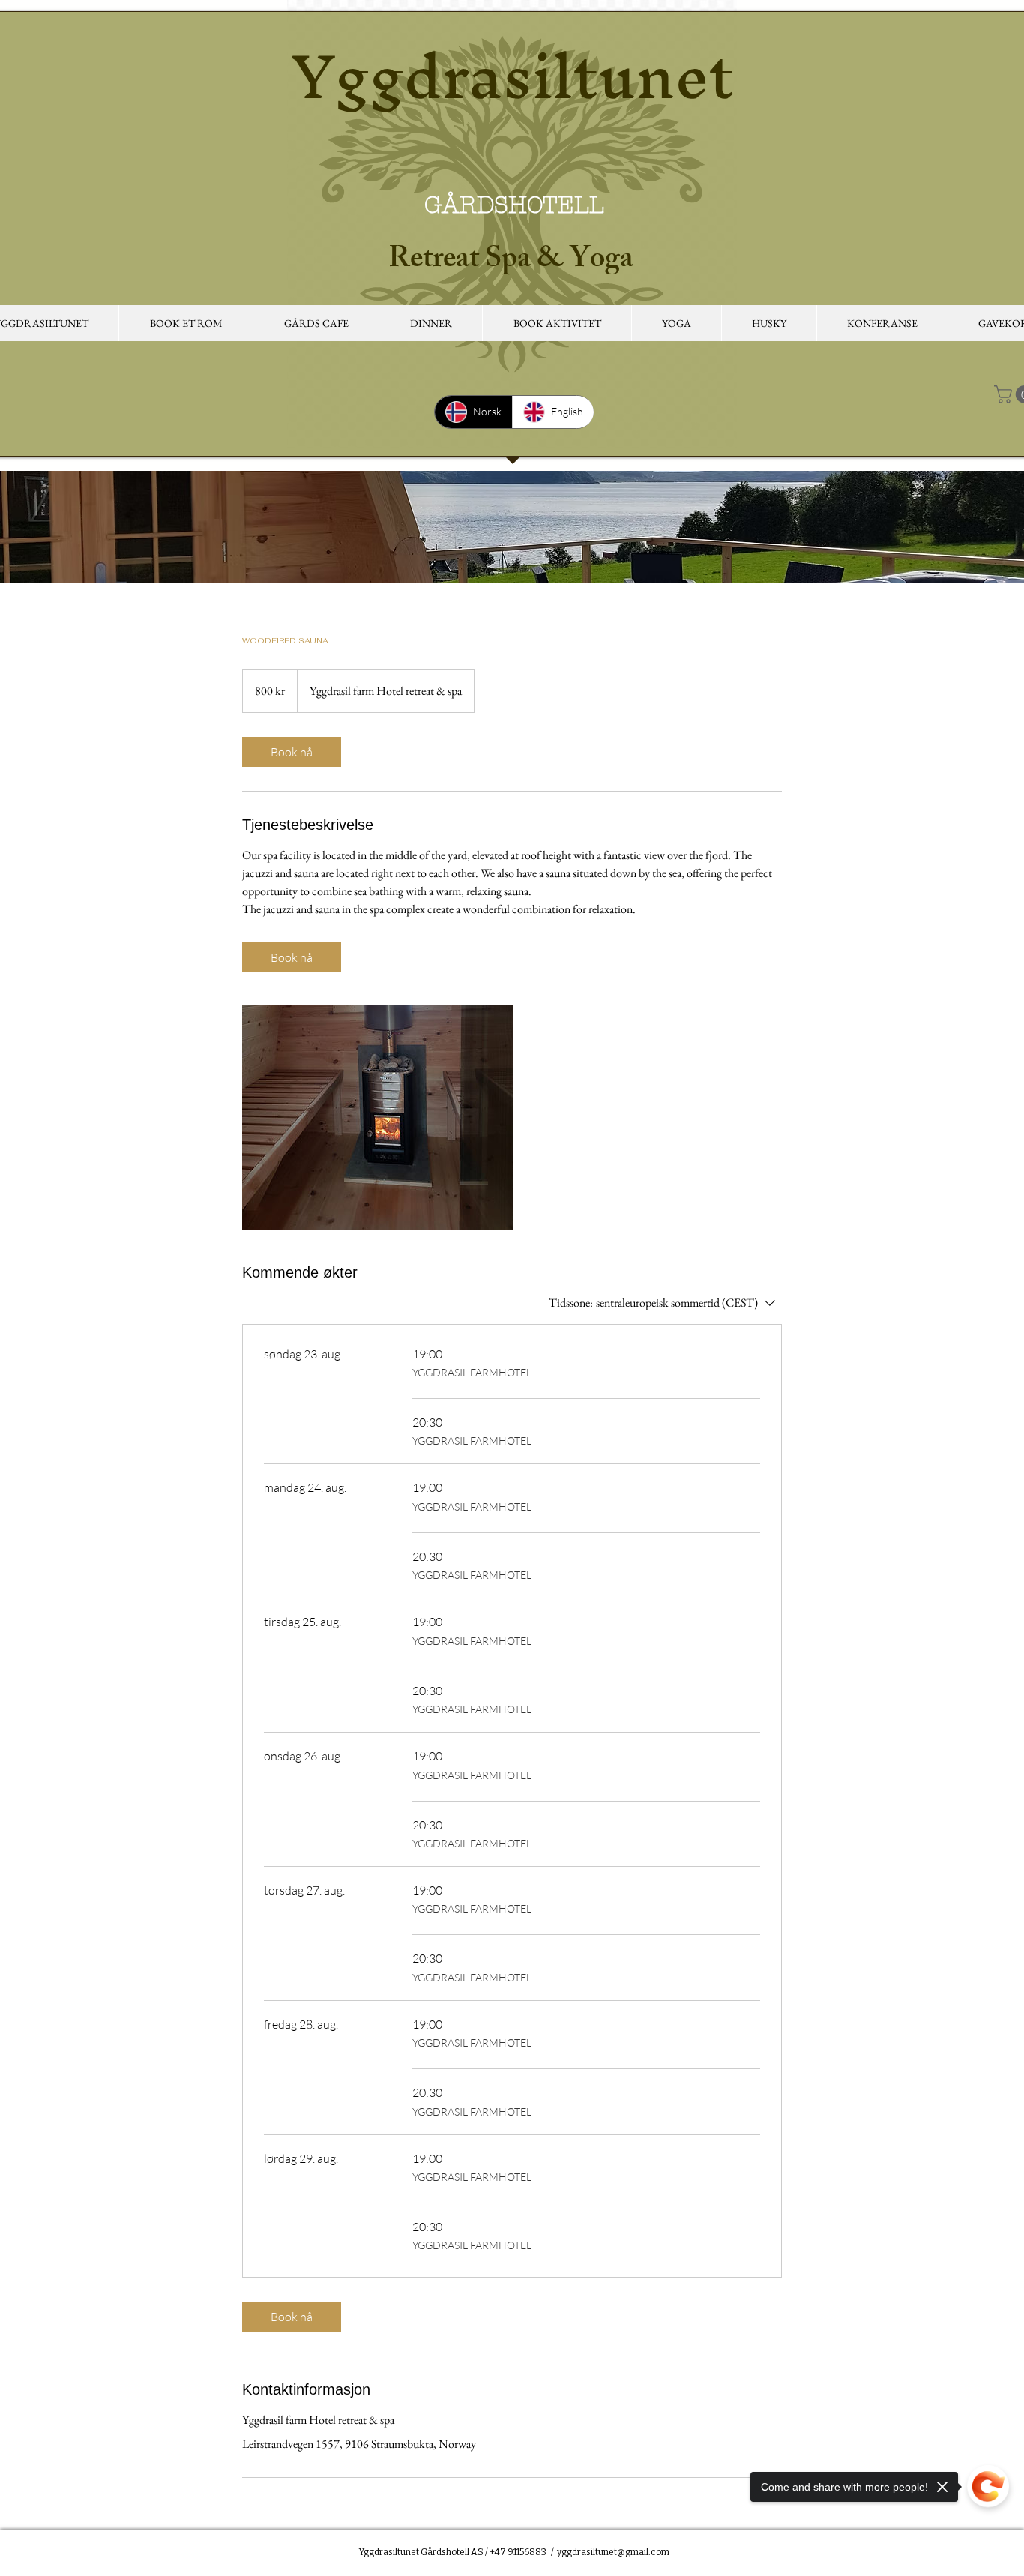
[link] (292, 752)
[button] (316, 323)
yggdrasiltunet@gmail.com (613, 2552)
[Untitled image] (377, 1118)
